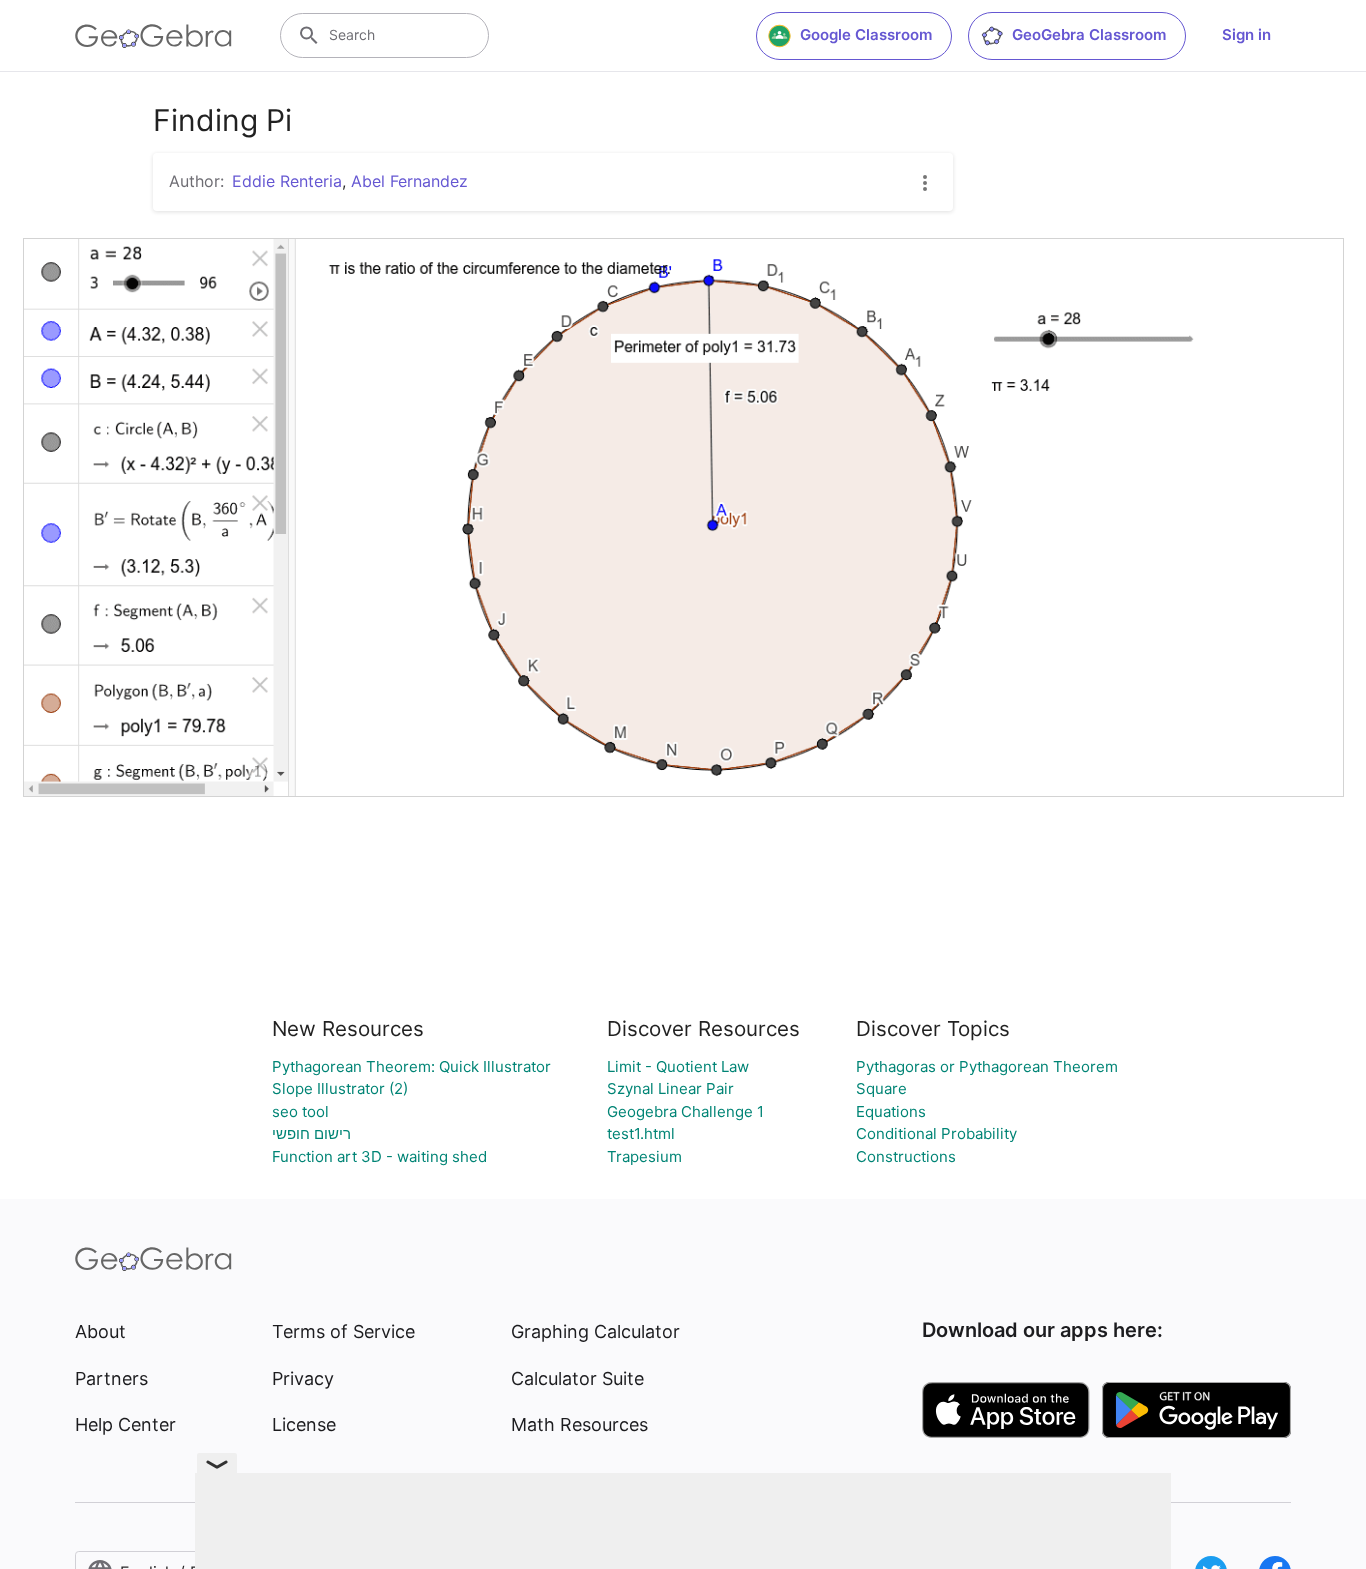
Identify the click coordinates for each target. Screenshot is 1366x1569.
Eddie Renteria (287, 181)
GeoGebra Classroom (1089, 34)
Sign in (1246, 34)
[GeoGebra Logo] (153, 36)
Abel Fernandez (409, 181)
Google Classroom (866, 34)
